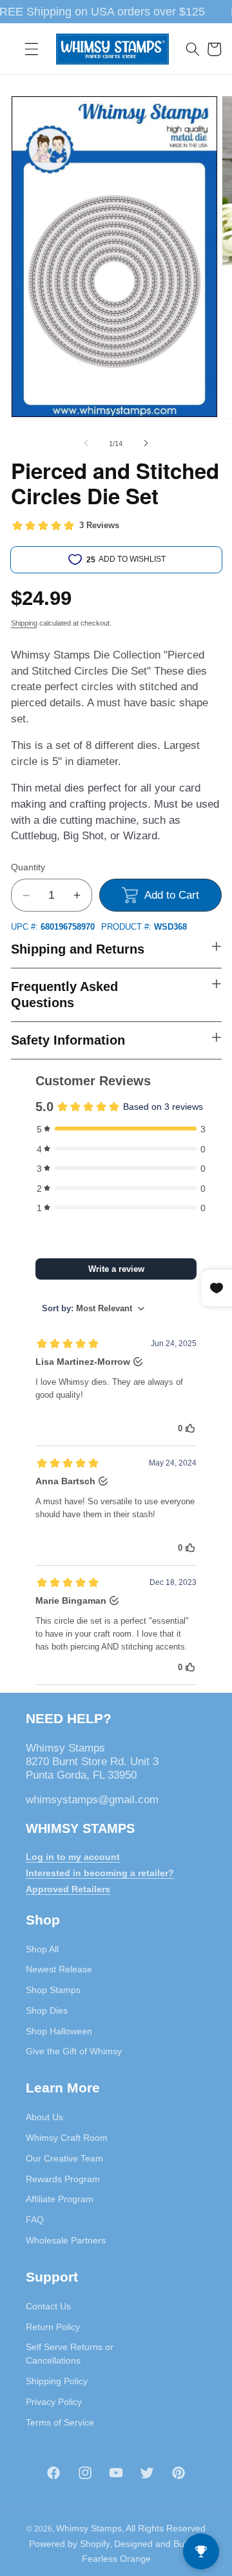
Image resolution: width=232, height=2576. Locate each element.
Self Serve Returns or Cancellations (70, 2354)
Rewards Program (63, 2179)
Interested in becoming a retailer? (100, 1873)
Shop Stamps (53, 1990)
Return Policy (53, 2327)
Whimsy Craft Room (67, 2138)
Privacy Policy (54, 2402)
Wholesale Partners (66, 2240)
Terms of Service (60, 2422)
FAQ (35, 2220)
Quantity (28, 867)
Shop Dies (47, 2010)
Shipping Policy (57, 2381)
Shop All (42, 1949)
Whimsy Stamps (89, 2528)
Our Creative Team (64, 2158)
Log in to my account (73, 1857)
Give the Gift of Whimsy (74, 2051)
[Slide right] (146, 444)
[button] (32, 49)
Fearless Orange (116, 2559)
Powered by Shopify (70, 2544)
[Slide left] (86, 444)
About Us (44, 2117)
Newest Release (59, 1969)
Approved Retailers (68, 1889)
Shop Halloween (59, 2031)
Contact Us (48, 2306)
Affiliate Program (60, 2199)
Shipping (24, 623)
